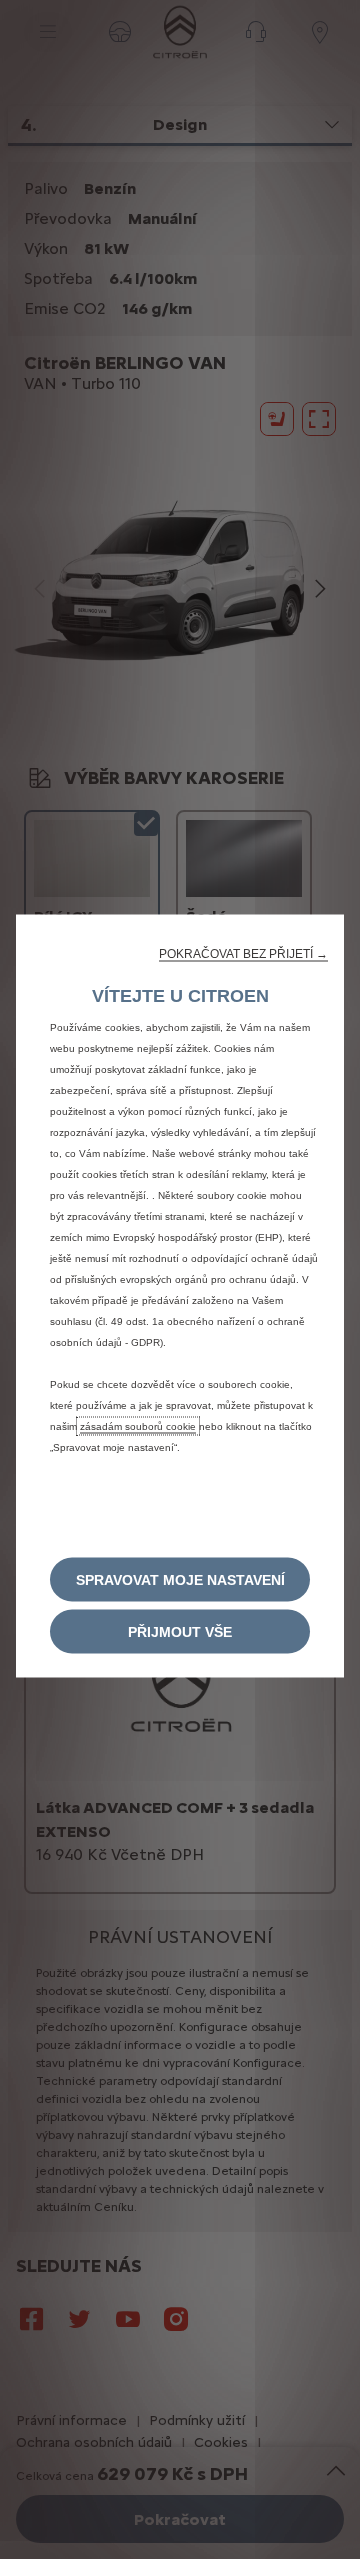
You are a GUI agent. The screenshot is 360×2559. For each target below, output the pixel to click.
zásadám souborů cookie (138, 1425)
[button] (243, 953)
